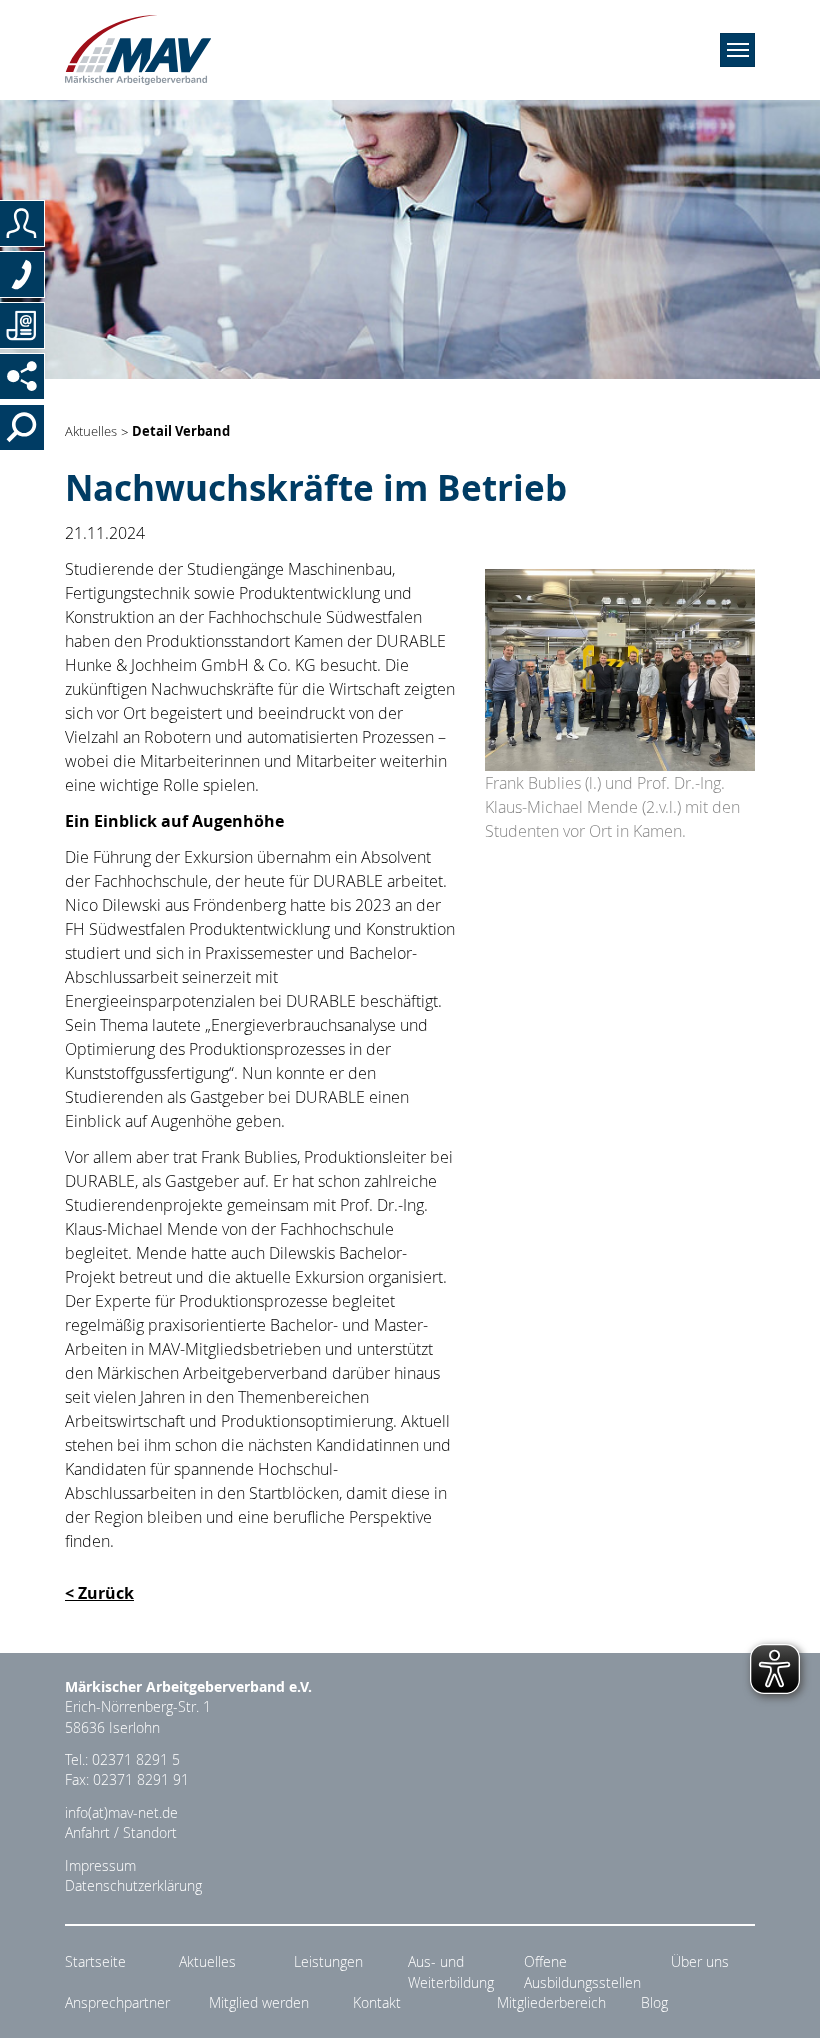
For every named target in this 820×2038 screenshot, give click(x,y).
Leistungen (328, 1962)
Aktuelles (91, 432)
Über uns (700, 1962)
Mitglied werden (259, 2003)
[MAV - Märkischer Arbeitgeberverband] (138, 50)
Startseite (95, 1962)
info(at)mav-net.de (121, 1813)
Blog (654, 2003)
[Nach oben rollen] (781, 1999)
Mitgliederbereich (551, 2003)
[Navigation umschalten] (737, 50)
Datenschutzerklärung (133, 1886)
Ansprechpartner (117, 2003)
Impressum (100, 1866)
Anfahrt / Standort (121, 1833)
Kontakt (377, 2003)
